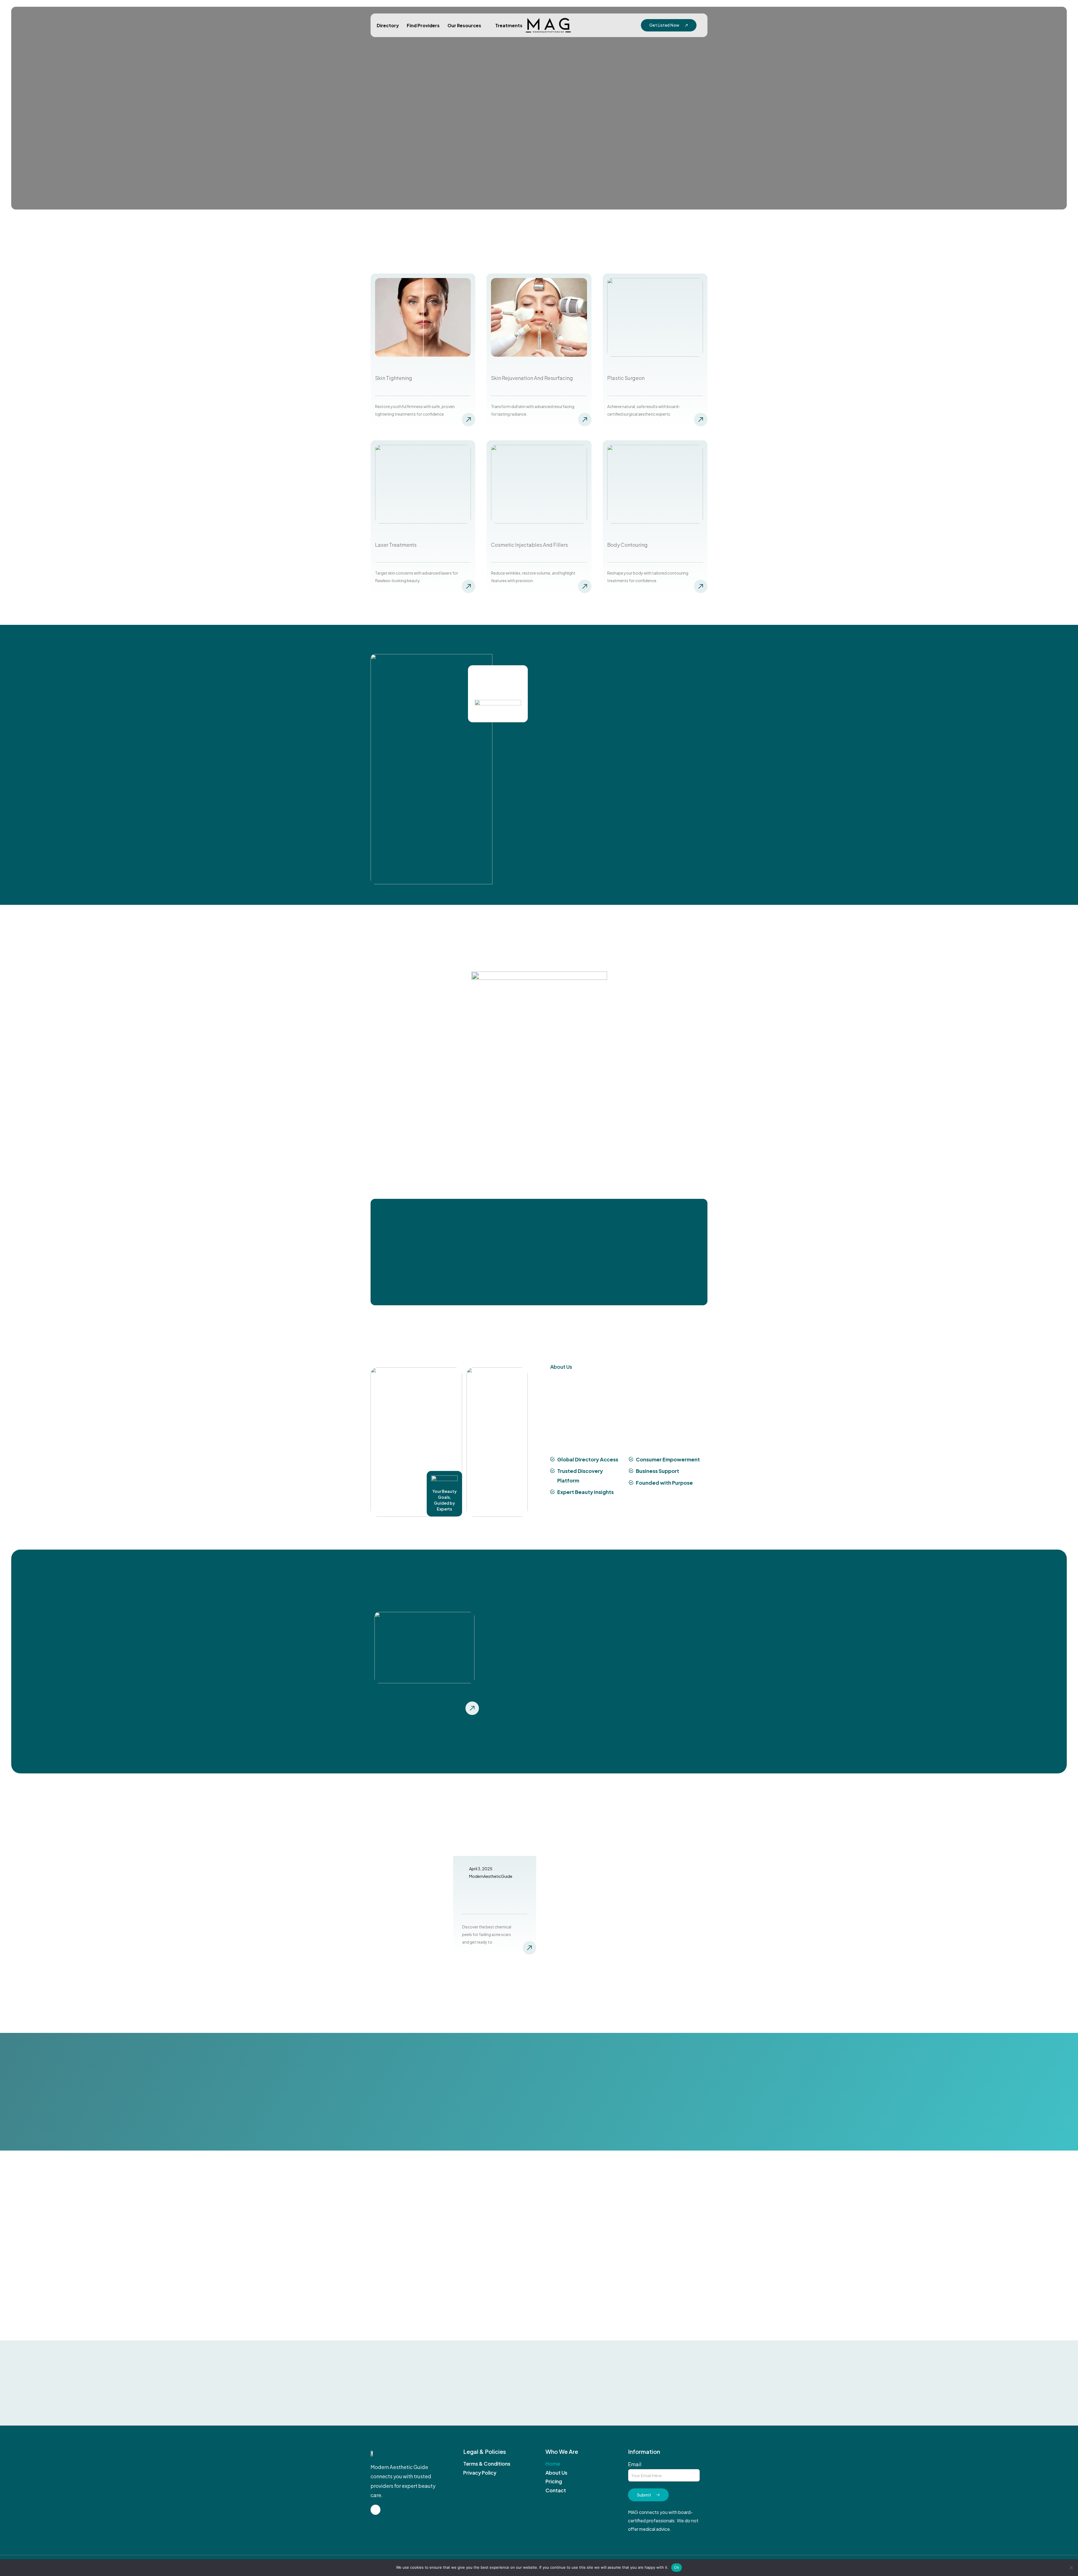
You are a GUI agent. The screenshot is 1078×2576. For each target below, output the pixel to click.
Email (635, 2464)
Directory (388, 25)
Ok (677, 2567)
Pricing (554, 2481)
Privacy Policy (480, 2473)
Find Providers (423, 25)
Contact (556, 2490)
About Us (556, 2473)
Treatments (509, 25)
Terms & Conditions (487, 2464)
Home (553, 2464)
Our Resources (464, 25)
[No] (1071, 2568)
